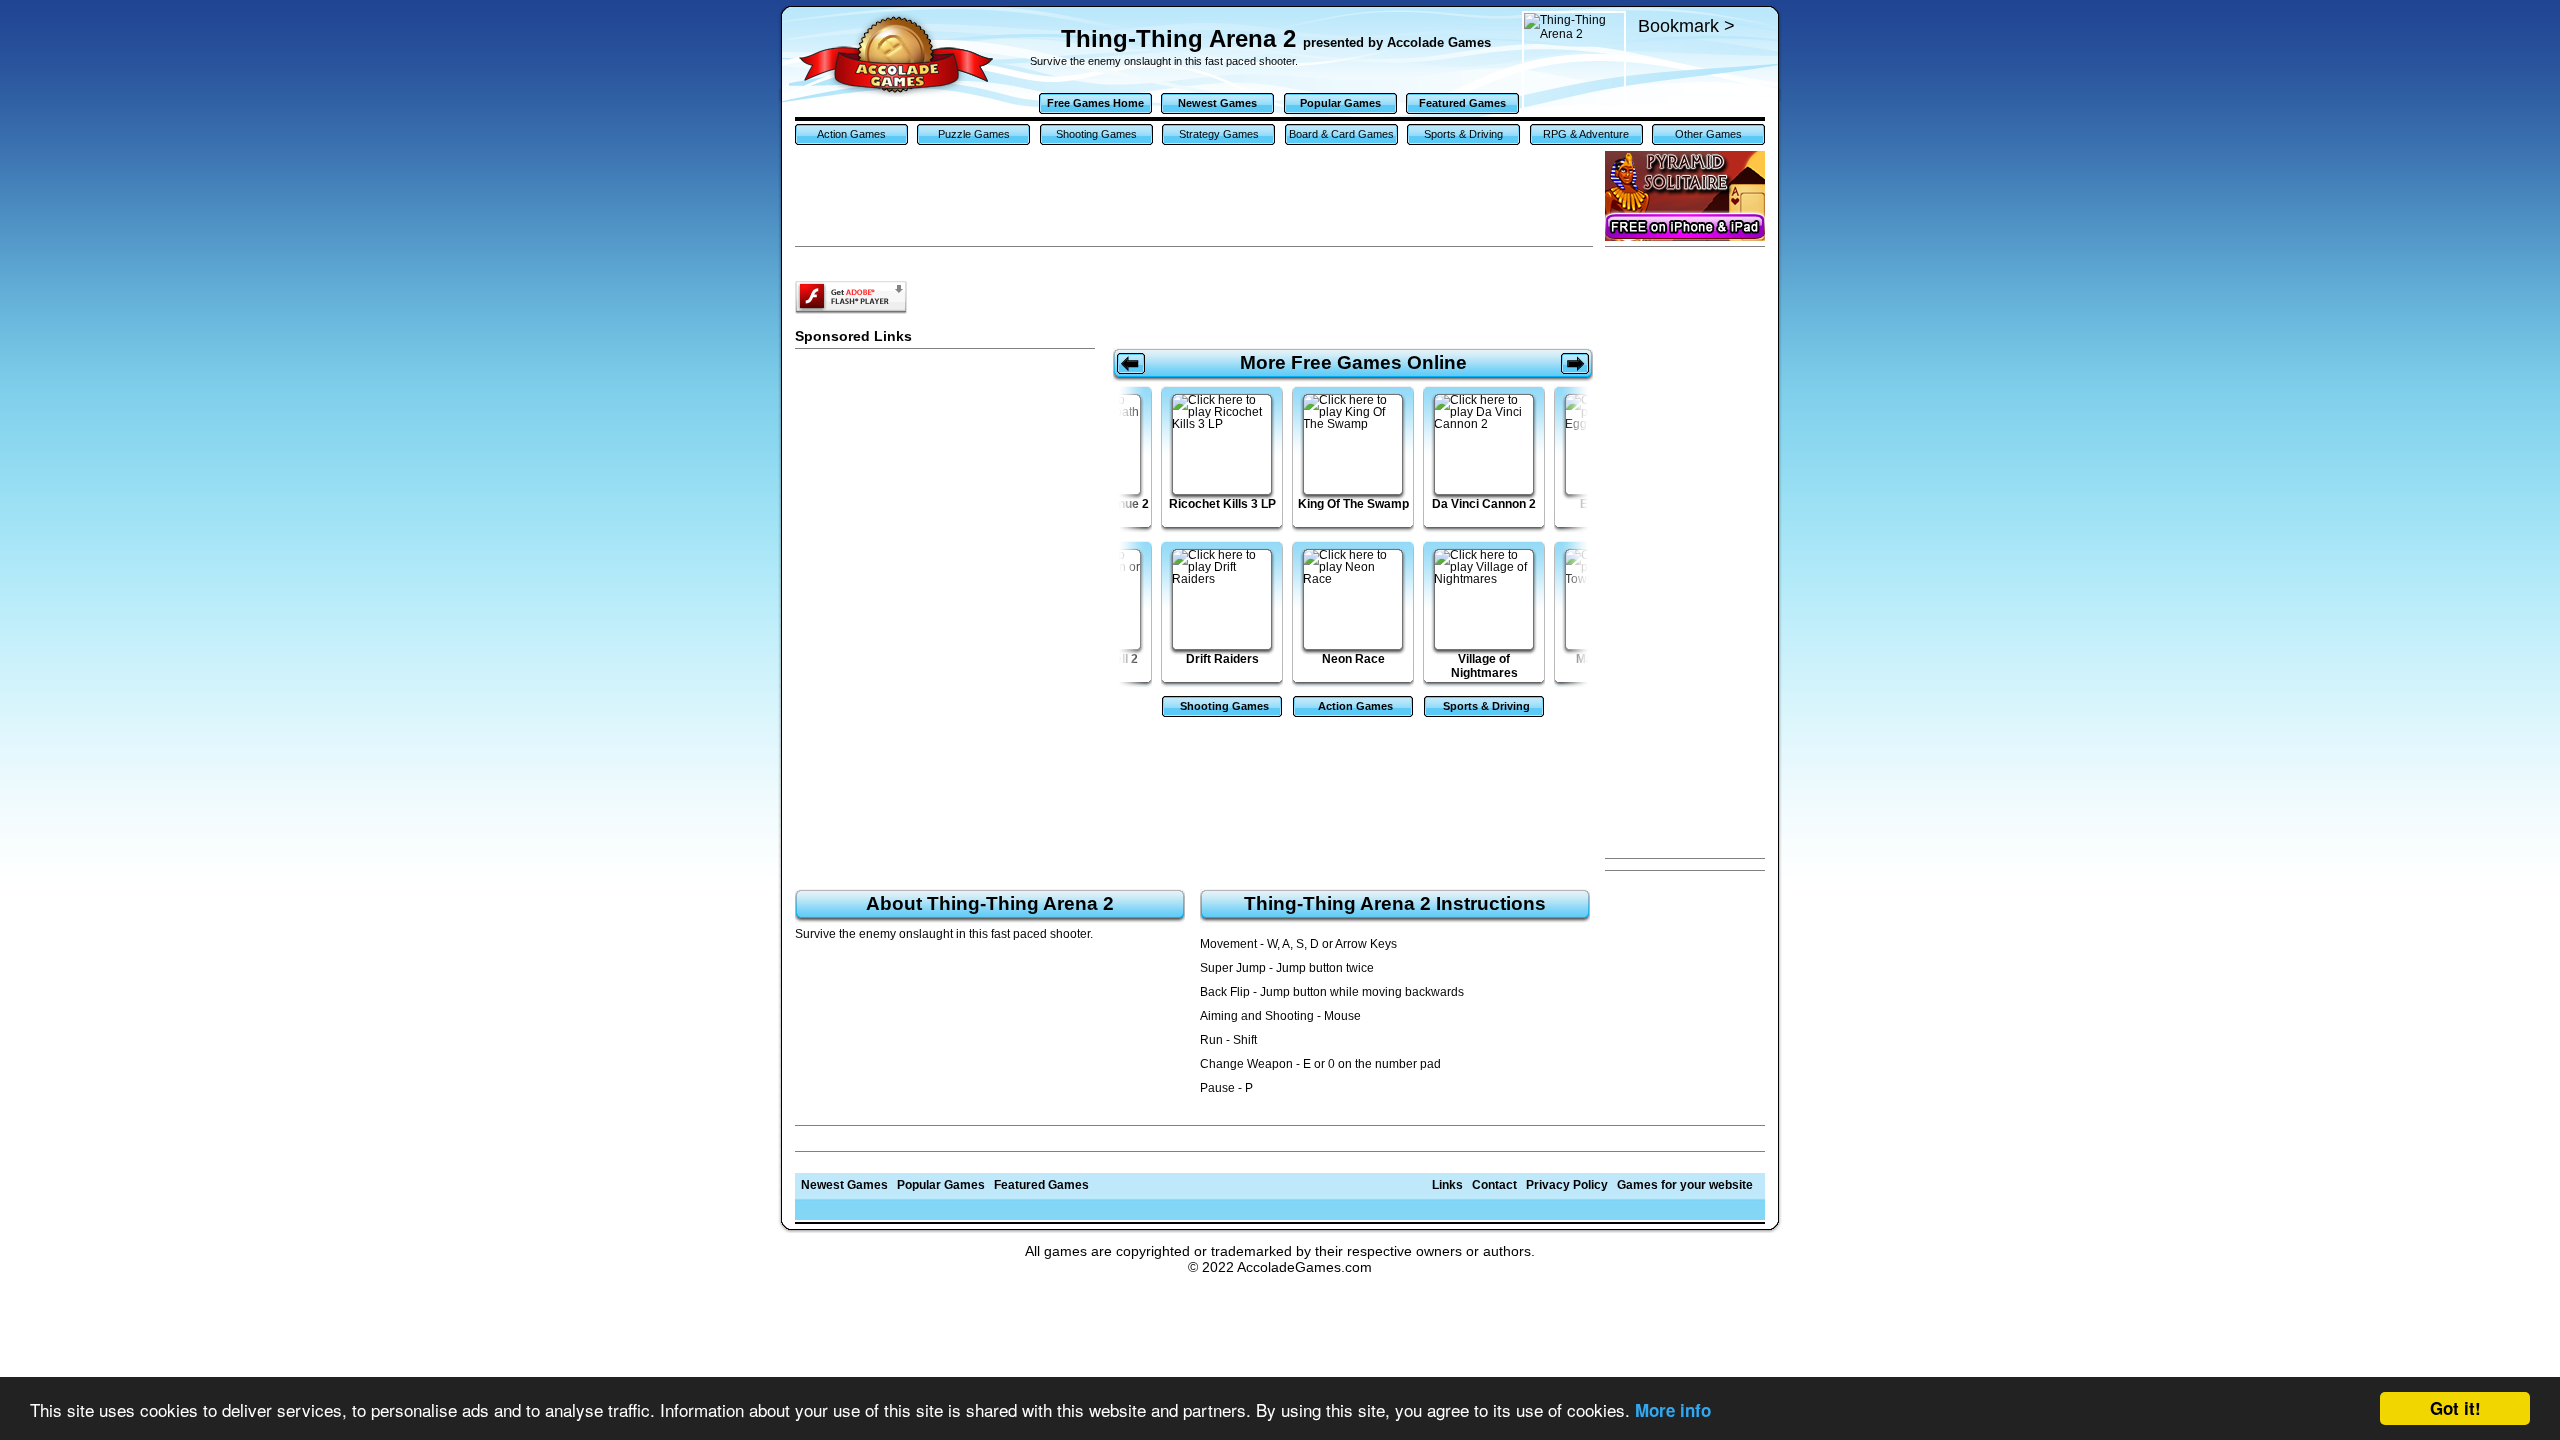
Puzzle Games (974, 134)
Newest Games (1217, 103)
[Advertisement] (1685, 553)
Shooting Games (1096, 134)
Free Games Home (1095, 103)
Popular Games (1340, 103)
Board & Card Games (1341, 134)
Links (1447, 1185)
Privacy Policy (1567, 1185)
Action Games (851, 134)
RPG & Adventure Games (1586, 136)
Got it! (2455, 1408)
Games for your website (1685, 1185)
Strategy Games (1219, 134)
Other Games (1708, 134)
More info (1673, 1410)
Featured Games (1462, 103)
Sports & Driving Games (1463, 136)
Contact (1494, 1185)
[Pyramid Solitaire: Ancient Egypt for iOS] (1685, 196)
